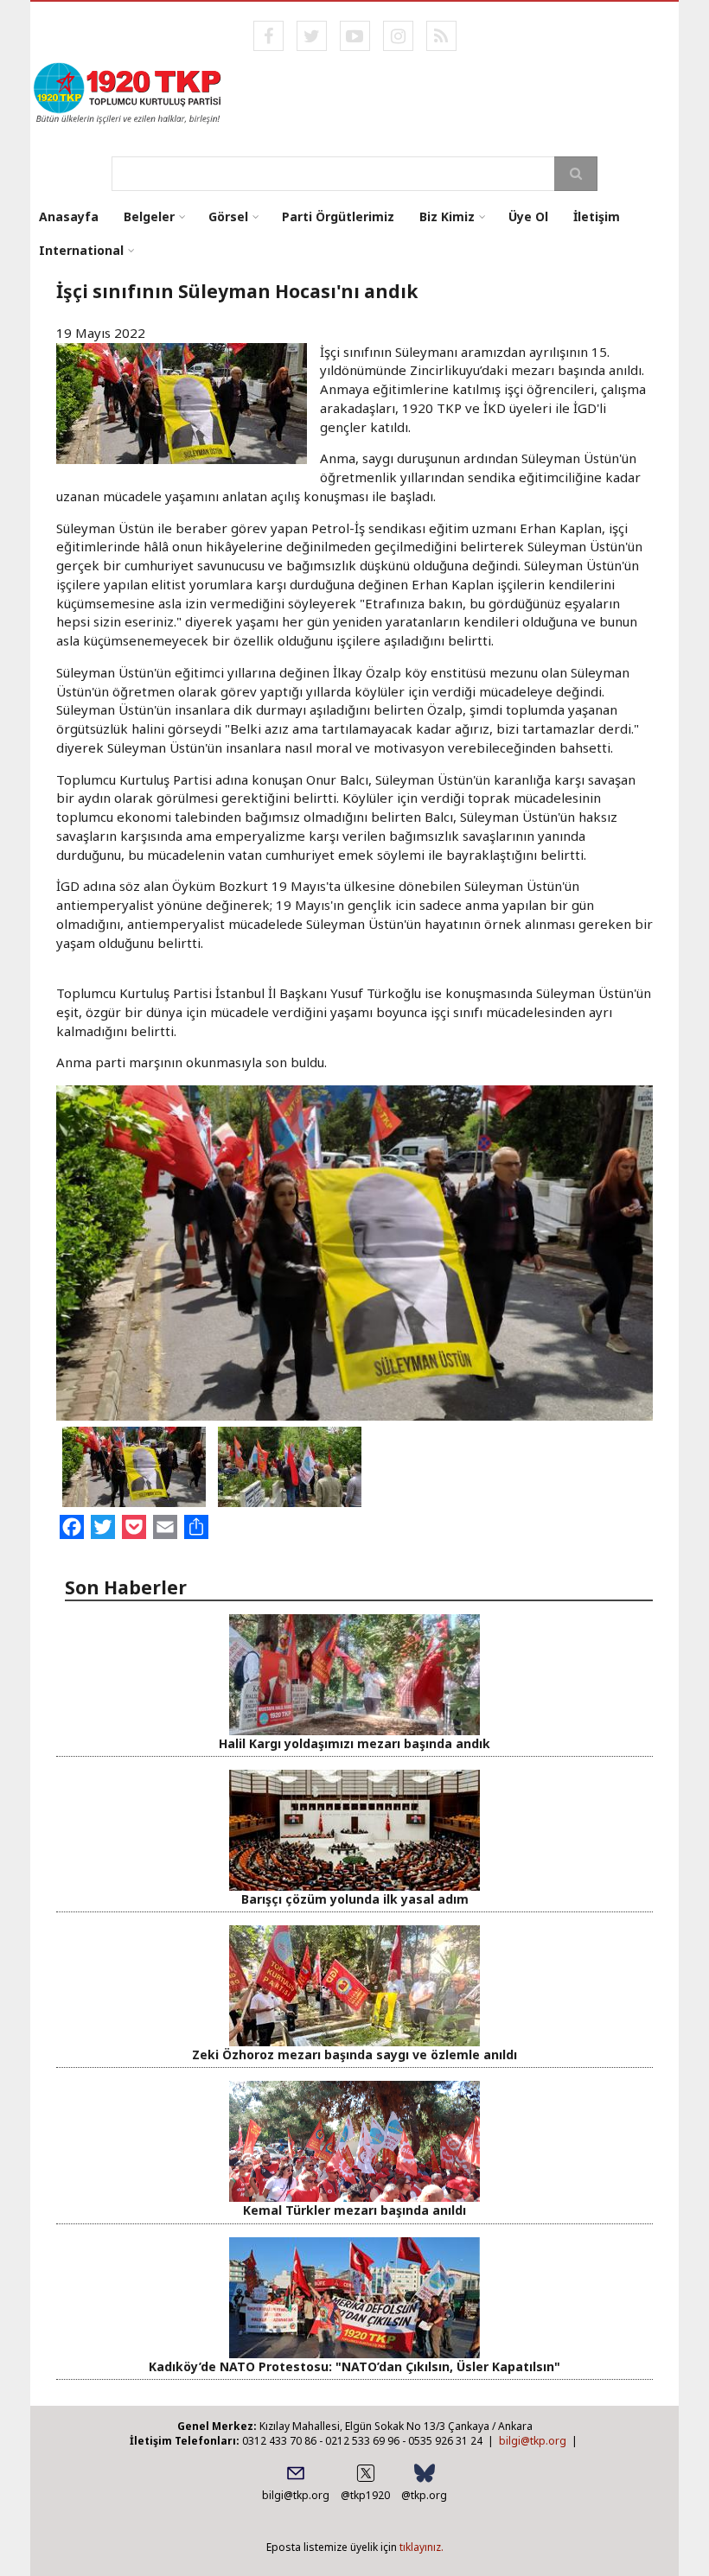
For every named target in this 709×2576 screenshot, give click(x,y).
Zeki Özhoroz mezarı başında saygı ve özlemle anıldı (354, 2054)
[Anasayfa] (128, 92)
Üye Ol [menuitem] (528, 216)
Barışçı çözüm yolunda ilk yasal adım (355, 1899)
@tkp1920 (365, 2495)
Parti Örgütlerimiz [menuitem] (338, 216)
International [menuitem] (81, 250)
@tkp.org (424, 2495)
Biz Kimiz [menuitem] (447, 216)
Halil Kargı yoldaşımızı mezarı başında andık (354, 1743)
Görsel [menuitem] (228, 216)
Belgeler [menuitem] (149, 216)
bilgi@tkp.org (533, 2441)
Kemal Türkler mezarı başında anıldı (354, 2210)
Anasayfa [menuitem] (69, 216)
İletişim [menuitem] (597, 216)
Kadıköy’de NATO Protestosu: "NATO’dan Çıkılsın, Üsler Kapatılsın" (354, 2366)
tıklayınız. (422, 2547)
